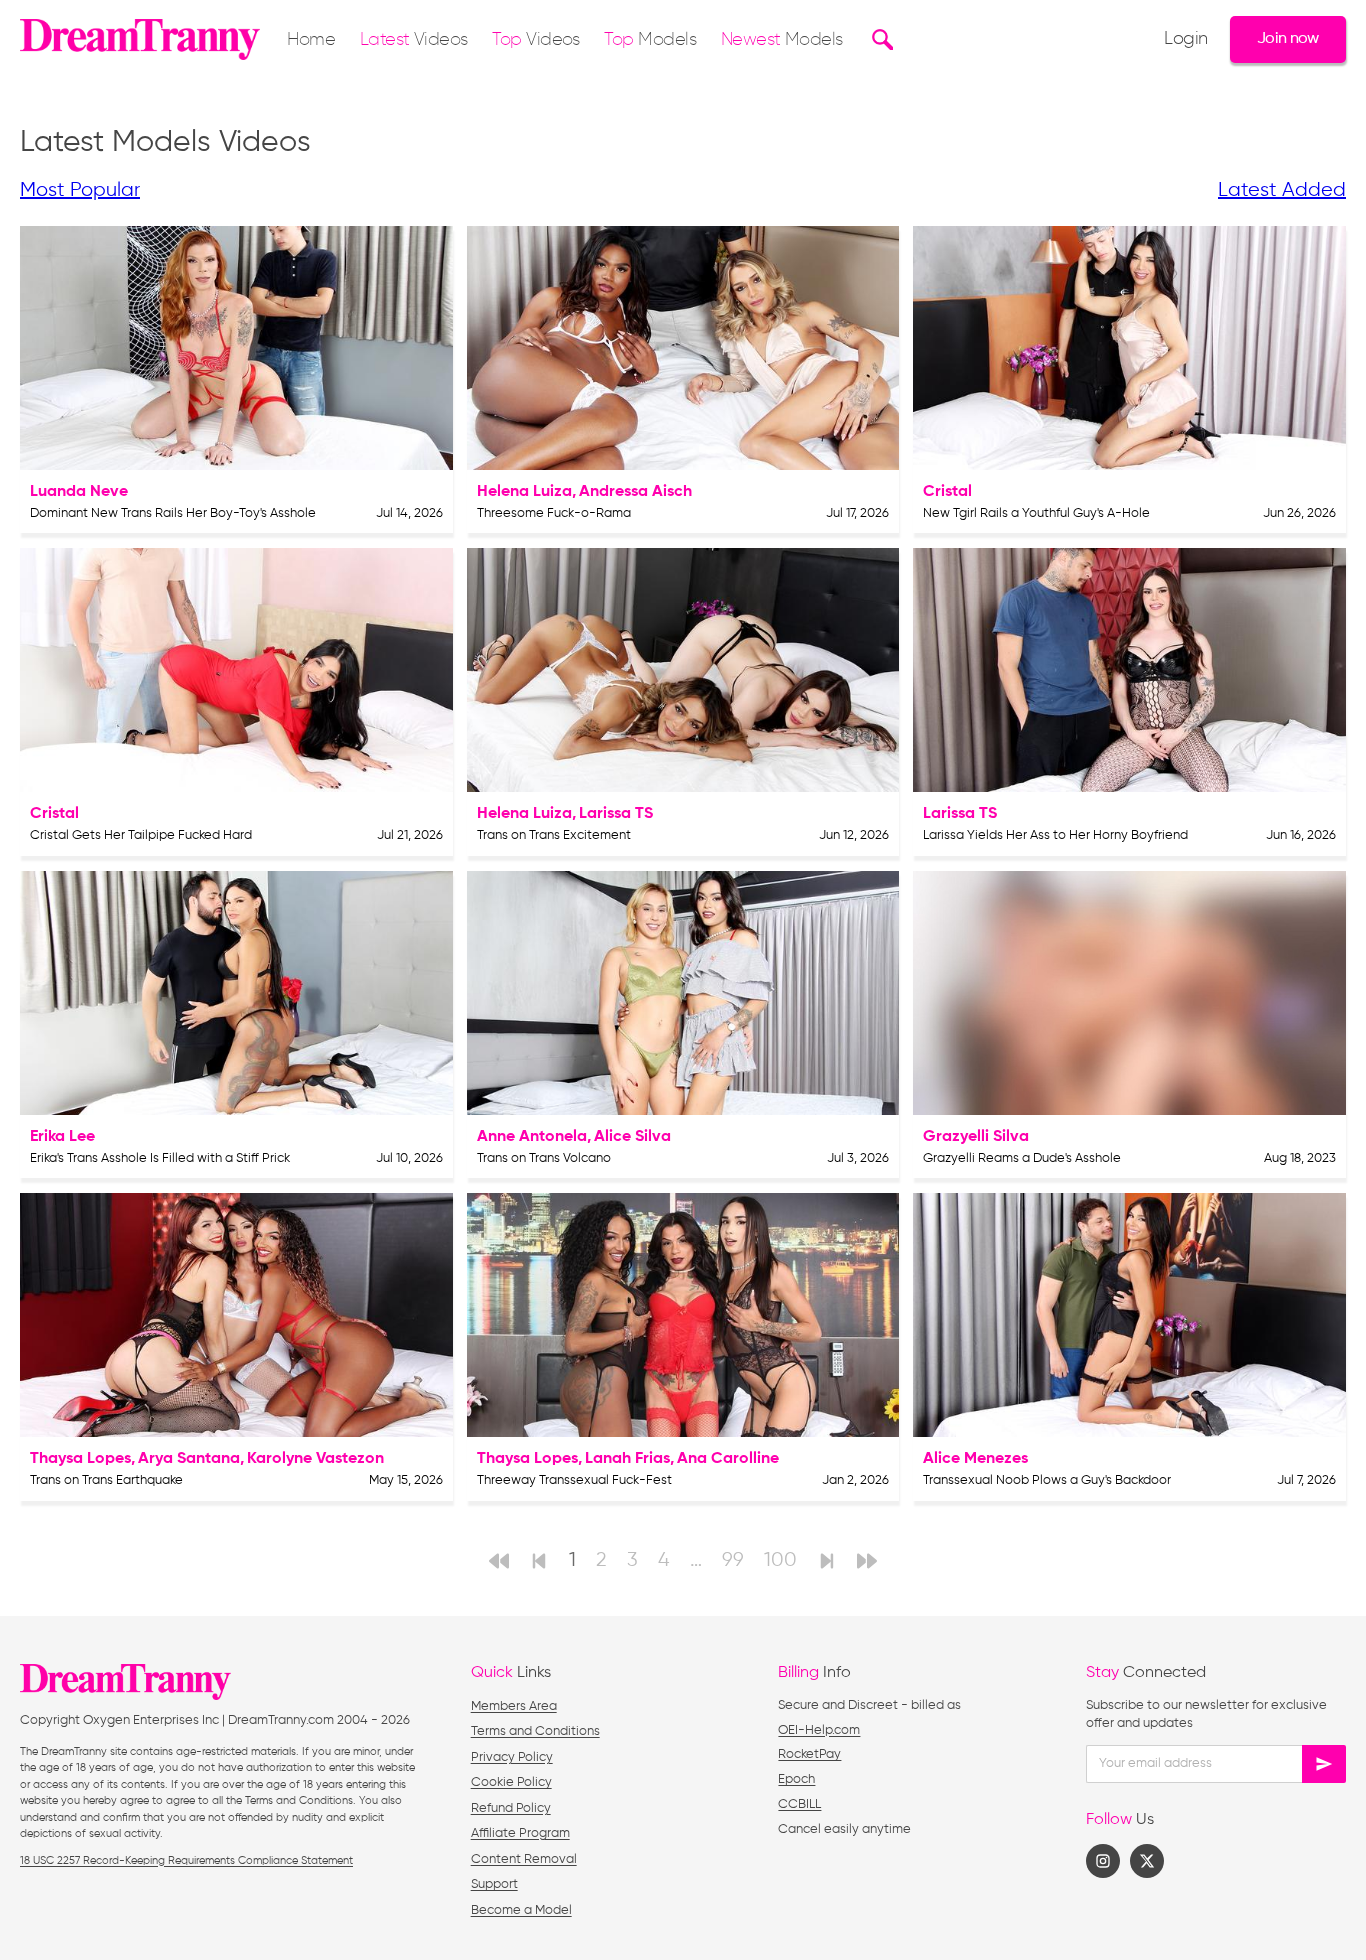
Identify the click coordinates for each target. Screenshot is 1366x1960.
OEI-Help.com (819, 1730)
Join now (1288, 38)
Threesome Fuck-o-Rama (554, 513)
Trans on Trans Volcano (544, 1158)
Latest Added (1282, 190)
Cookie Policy (511, 1782)
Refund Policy (511, 1808)
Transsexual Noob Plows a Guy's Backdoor (1047, 1480)
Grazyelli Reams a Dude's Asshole (1022, 1158)
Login (1185, 39)
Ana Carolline (728, 1459)
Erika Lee (62, 1137)
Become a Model (521, 1910)
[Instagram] (1103, 1861)
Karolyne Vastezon (315, 1459)
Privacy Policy (512, 1757)
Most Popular (80, 190)
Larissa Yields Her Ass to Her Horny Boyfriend (1055, 835)
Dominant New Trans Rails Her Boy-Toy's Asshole (173, 513)
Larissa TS (616, 814)
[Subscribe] (1324, 1764)
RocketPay (809, 1754)
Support (494, 1884)
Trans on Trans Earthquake (106, 1480)
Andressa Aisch (635, 492)
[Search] (879, 39)
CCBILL (799, 1804)
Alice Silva (632, 1137)
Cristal (947, 492)
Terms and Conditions (535, 1731)
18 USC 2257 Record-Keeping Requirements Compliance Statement (186, 1860)
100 (780, 1560)
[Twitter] (1147, 1861)
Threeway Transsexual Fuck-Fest (574, 1480)
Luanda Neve (79, 492)
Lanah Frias (627, 1459)
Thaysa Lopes (80, 1459)
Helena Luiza (524, 492)
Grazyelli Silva (976, 1137)
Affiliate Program (520, 1833)
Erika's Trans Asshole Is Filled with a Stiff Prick (160, 1158)
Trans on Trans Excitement (554, 835)
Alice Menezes (975, 1459)
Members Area (514, 1706)
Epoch (796, 1779)
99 (733, 1560)
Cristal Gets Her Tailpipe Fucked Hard (141, 835)
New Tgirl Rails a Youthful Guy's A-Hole (1036, 513)
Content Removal (524, 1859)
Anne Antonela (532, 1137)
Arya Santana (189, 1459)
